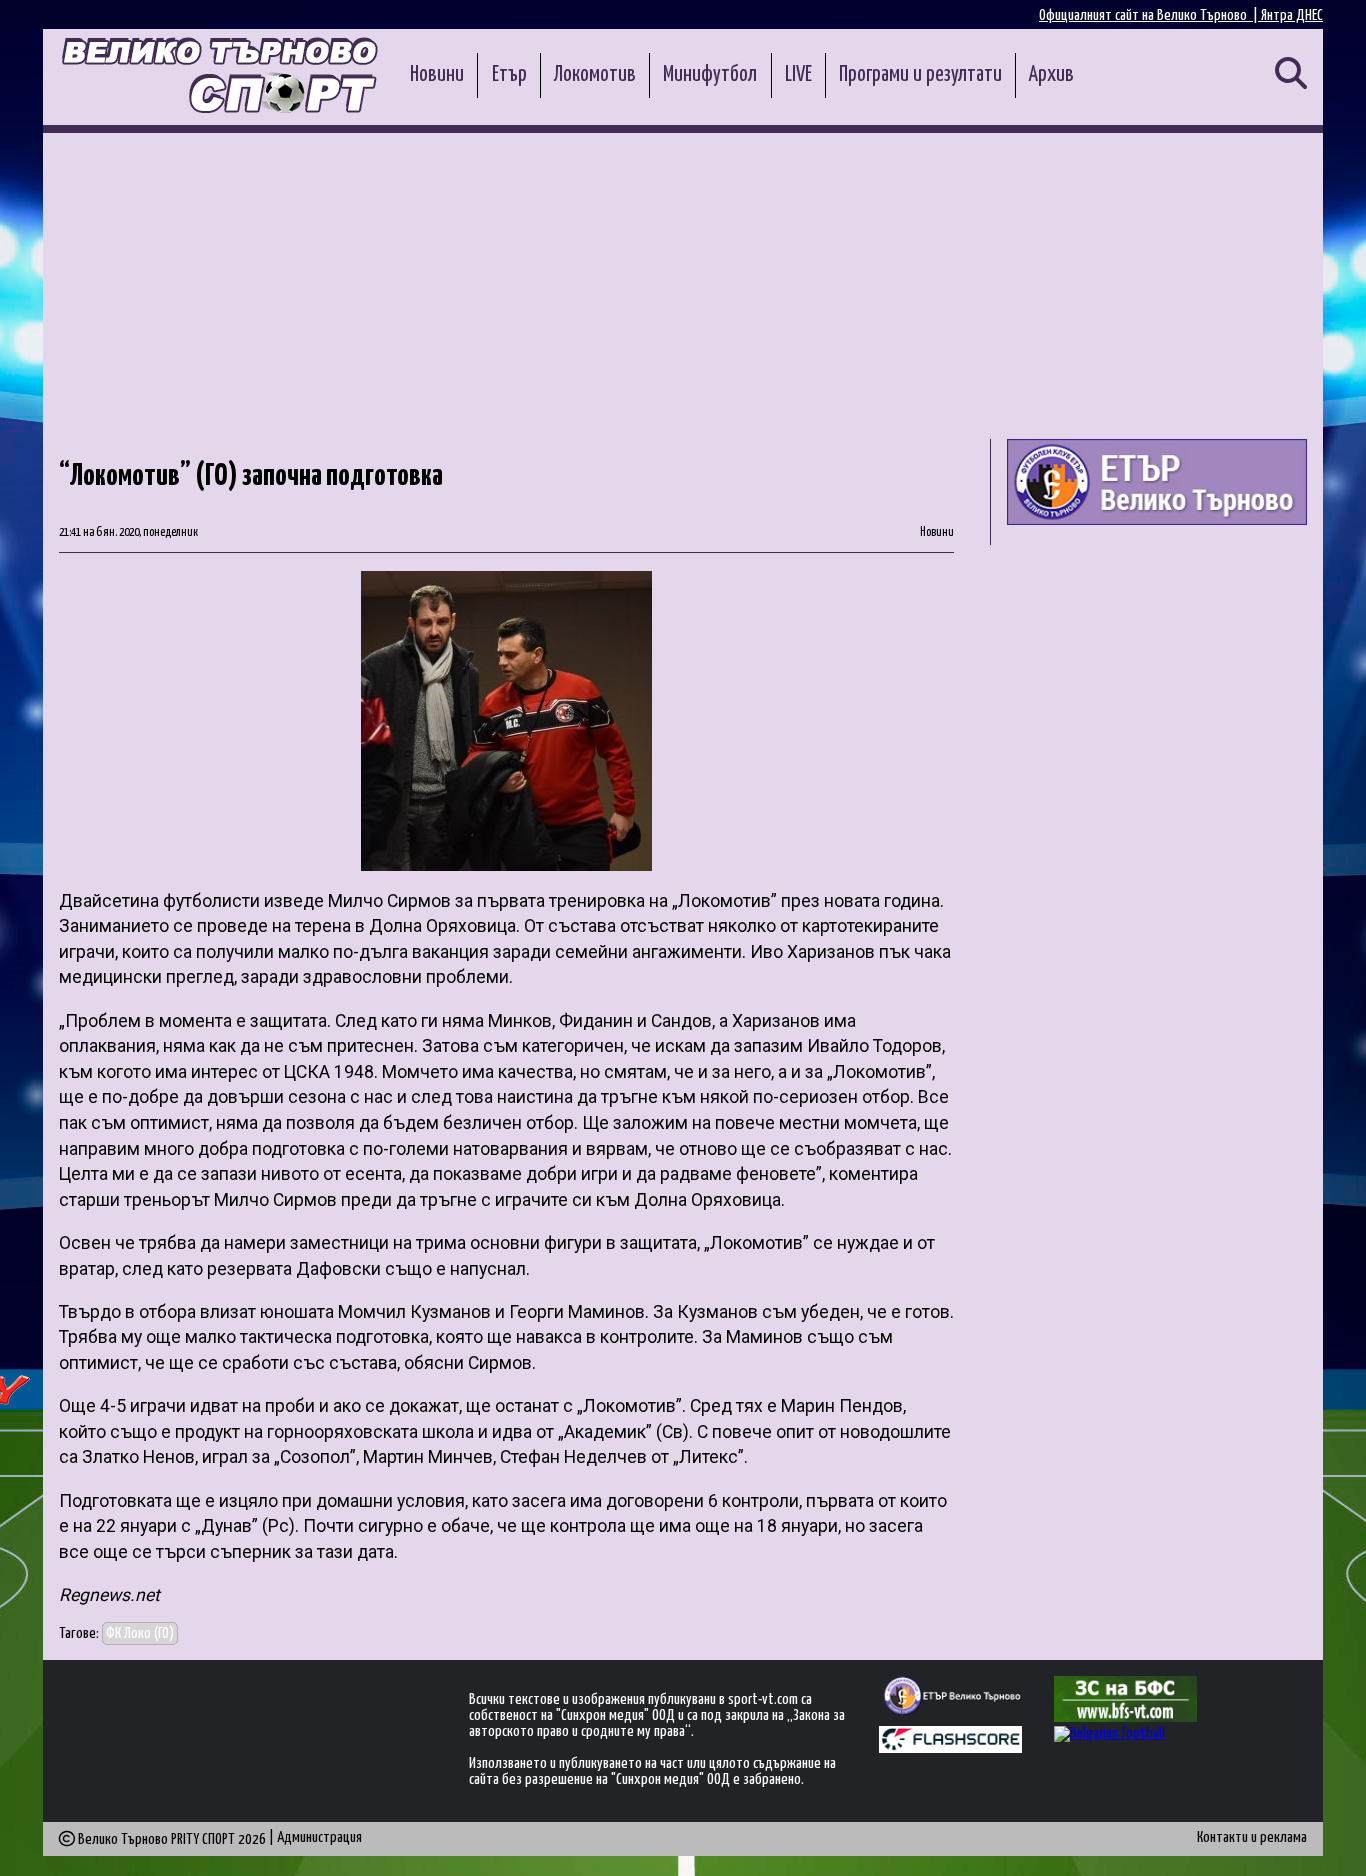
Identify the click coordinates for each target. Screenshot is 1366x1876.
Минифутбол (710, 75)
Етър (509, 75)
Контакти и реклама (1252, 1837)
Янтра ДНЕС (1292, 15)
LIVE (798, 75)
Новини (437, 75)
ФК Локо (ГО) (140, 1633)
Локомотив (595, 75)
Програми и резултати (920, 75)
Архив (1051, 75)
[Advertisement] (683, 283)
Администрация (319, 1837)
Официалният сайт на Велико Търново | (1150, 15)
